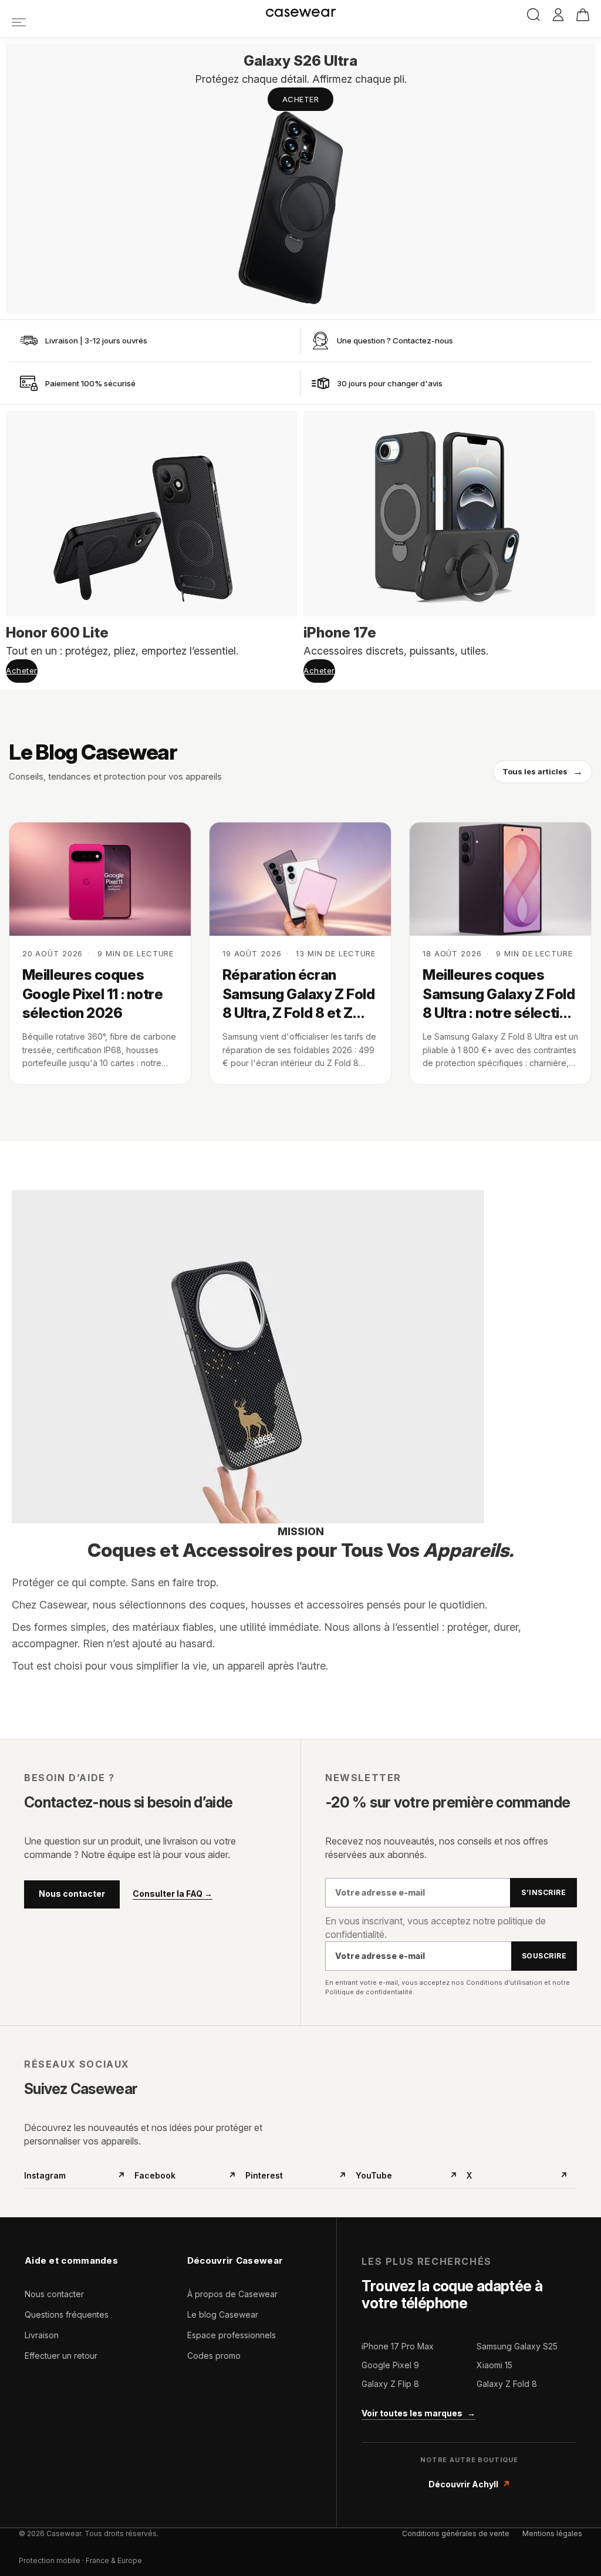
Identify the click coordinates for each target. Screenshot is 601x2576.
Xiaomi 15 (494, 2365)
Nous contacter (72, 1894)
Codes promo (214, 2356)
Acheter (301, 99)
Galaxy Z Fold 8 (507, 2384)
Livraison (42, 2335)
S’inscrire (543, 1892)
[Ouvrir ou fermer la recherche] (534, 15)
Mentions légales (552, 2533)
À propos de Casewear (232, 2294)
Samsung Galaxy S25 (517, 2346)
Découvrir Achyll (469, 2484)
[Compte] (558, 15)
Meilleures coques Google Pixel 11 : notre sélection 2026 (93, 994)
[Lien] (19, 22)
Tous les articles (543, 771)
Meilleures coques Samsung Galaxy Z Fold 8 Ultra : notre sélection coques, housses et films (499, 994)
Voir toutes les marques (418, 2413)
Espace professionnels (232, 2335)
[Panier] (583, 15)
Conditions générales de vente (456, 2533)
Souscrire (544, 1956)
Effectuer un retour (61, 2356)
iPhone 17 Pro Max (398, 2346)
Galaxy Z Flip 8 (390, 2384)
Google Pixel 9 (390, 2365)
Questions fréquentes (67, 2314)
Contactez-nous (423, 340)
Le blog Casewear (223, 2314)
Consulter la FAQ (173, 1894)
